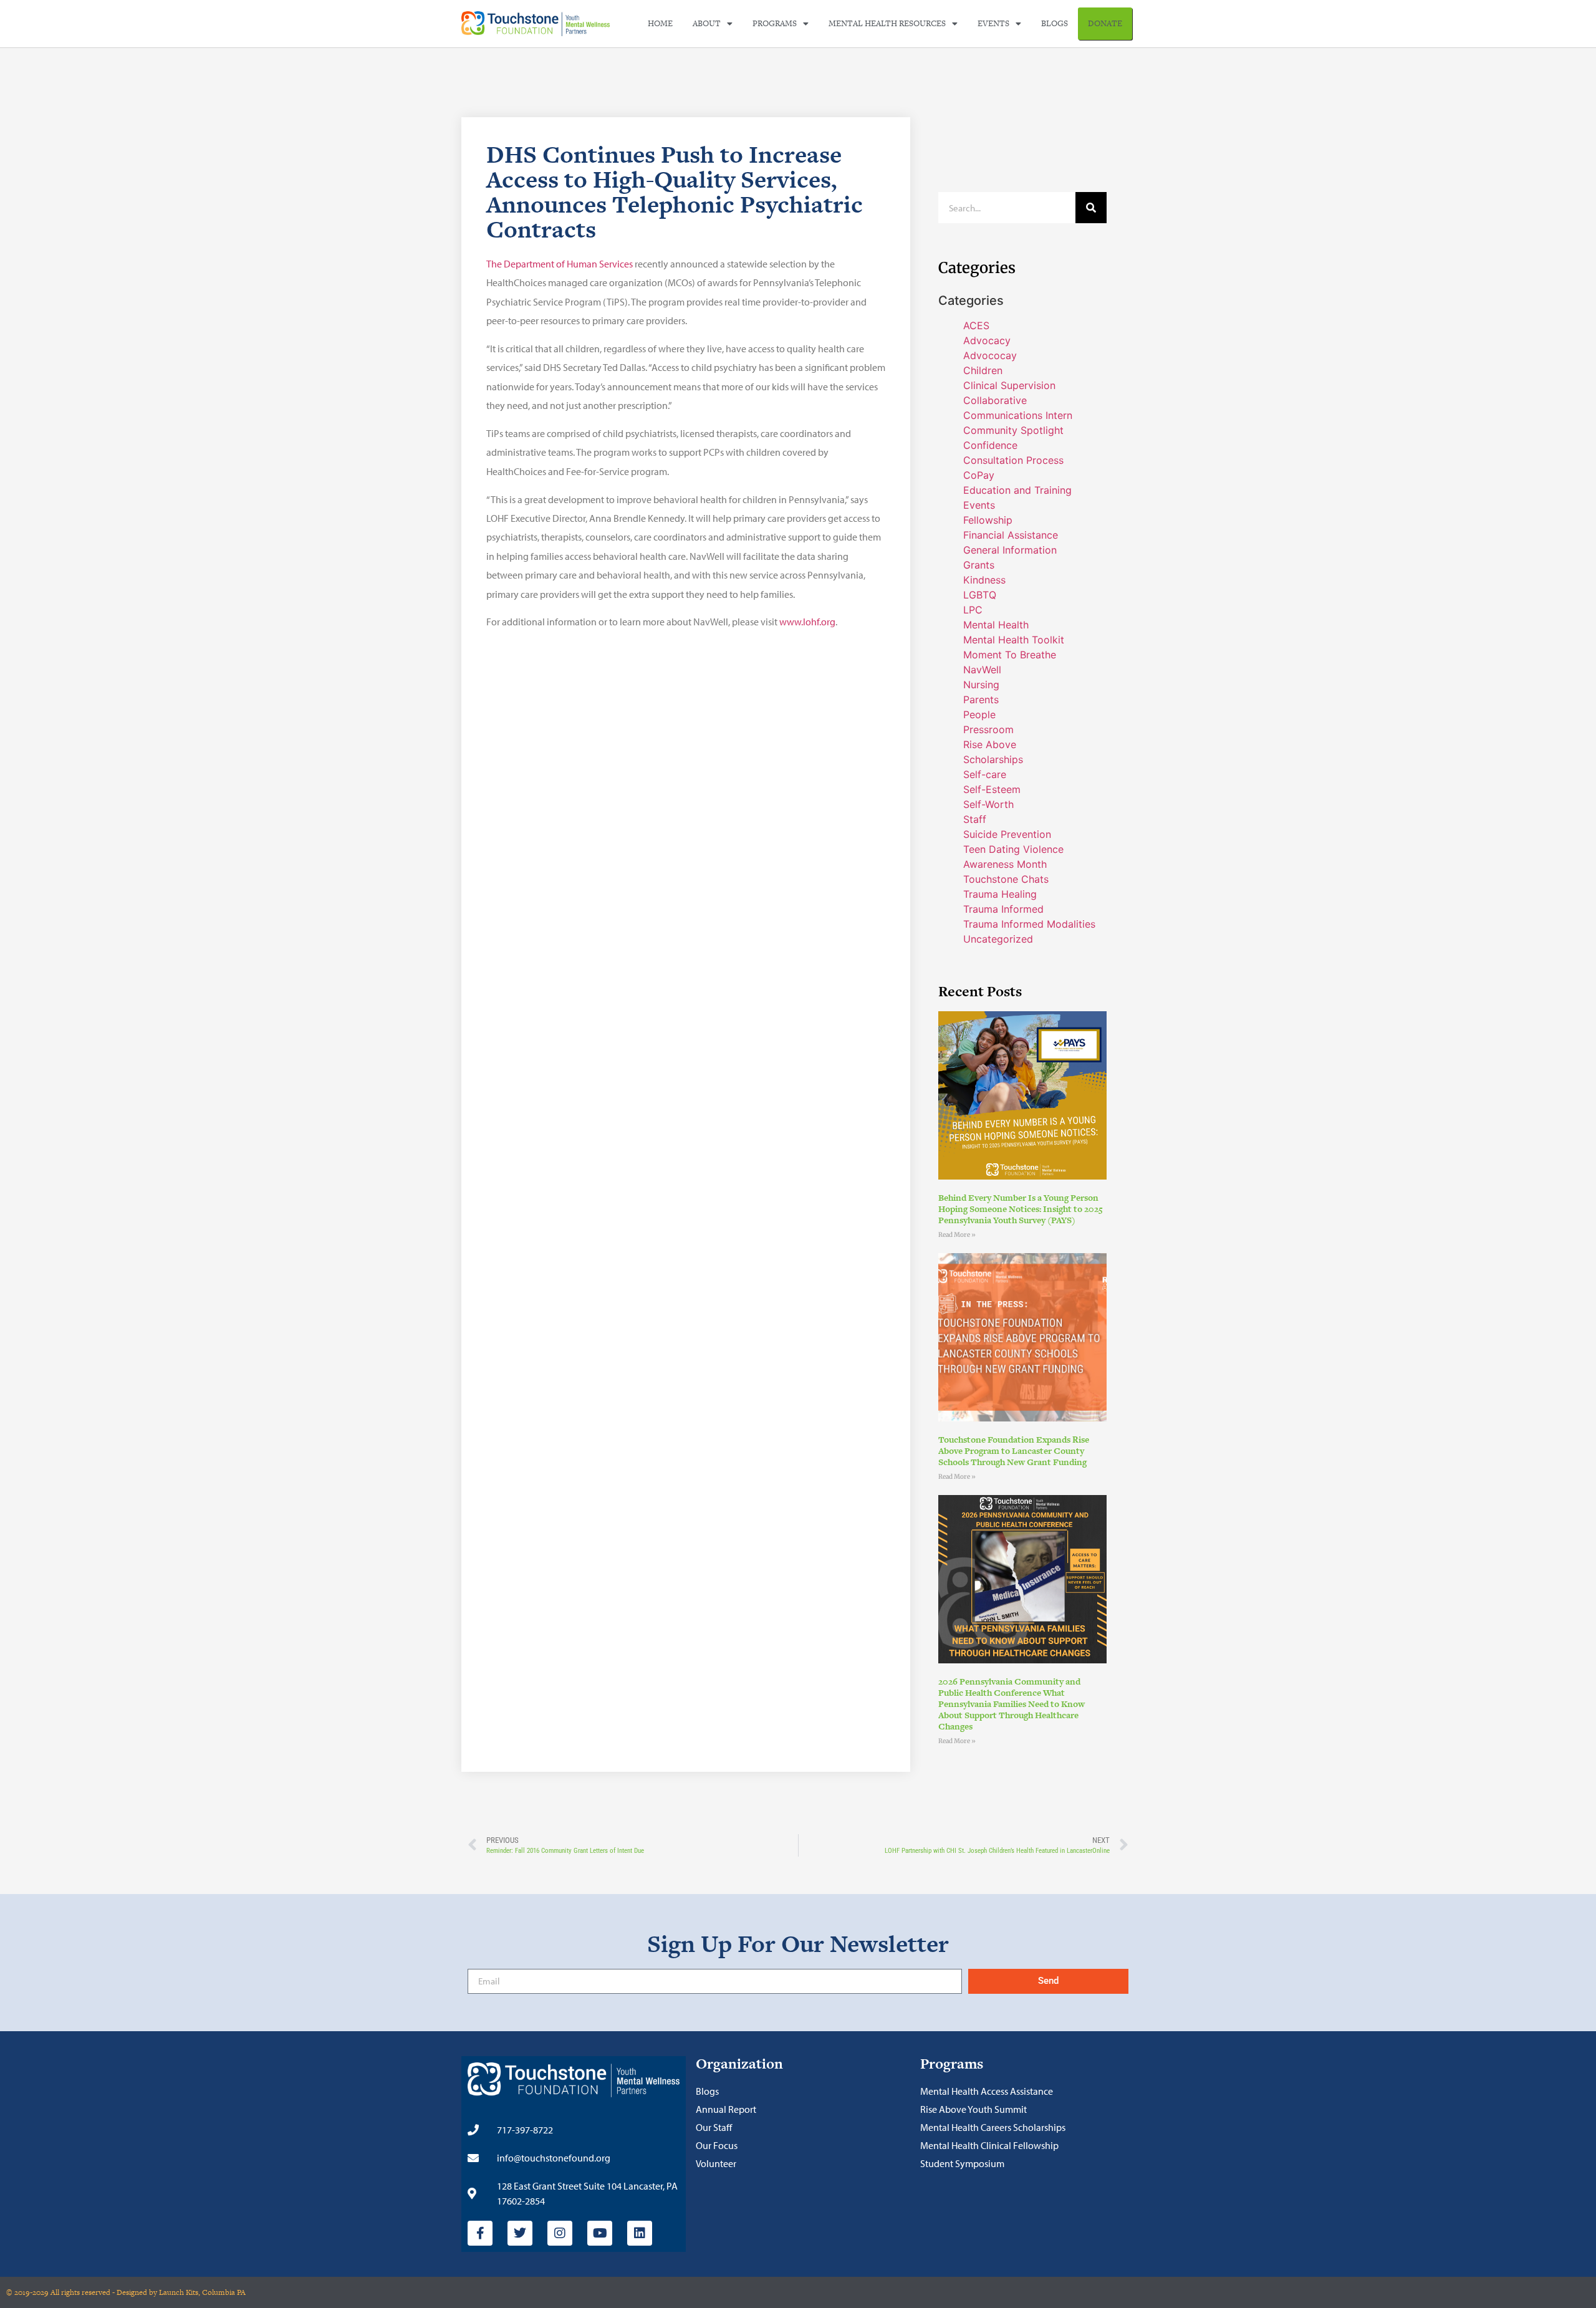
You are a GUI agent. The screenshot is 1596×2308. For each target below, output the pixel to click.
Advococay (990, 355)
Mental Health (996, 625)
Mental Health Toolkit (1014, 640)
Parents (981, 700)
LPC (973, 610)
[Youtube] (600, 2233)
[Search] (1091, 208)
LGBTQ (980, 595)
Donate (1105, 23)
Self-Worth (988, 804)
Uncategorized (998, 939)
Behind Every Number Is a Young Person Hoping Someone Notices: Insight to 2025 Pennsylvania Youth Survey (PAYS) (1021, 1209)
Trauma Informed (1003, 909)
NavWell (982, 670)
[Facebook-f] (480, 2233)
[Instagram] (560, 2233)
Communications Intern (1018, 415)
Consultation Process (1013, 460)
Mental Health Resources (887, 23)
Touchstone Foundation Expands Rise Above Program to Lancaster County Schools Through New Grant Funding (1014, 1451)
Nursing (981, 685)
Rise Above (990, 744)
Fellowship (988, 520)
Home (660, 23)
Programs (775, 23)
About (707, 23)
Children (983, 370)
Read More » (957, 1235)
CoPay (979, 475)
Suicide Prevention (1007, 834)
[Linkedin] (640, 2233)
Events (993, 23)
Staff (975, 819)
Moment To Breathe (1010, 655)
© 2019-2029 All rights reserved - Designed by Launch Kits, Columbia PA (126, 2292)
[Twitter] (520, 2233)
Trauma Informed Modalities (1029, 924)
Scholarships (993, 759)
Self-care (985, 774)
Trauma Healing (1000, 894)
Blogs (1055, 23)
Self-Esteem (992, 789)
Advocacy (987, 340)
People (979, 714)
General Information (1010, 550)
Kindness (984, 580)
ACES (976, 325)
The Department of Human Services (560, 264)
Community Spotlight (1013, 430)
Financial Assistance (1011, 535)
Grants (979, 565)
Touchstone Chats (1006, 879)
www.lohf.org (807, 622)
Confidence (990, 445)
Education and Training (1017, 490)
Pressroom (988, 729)
